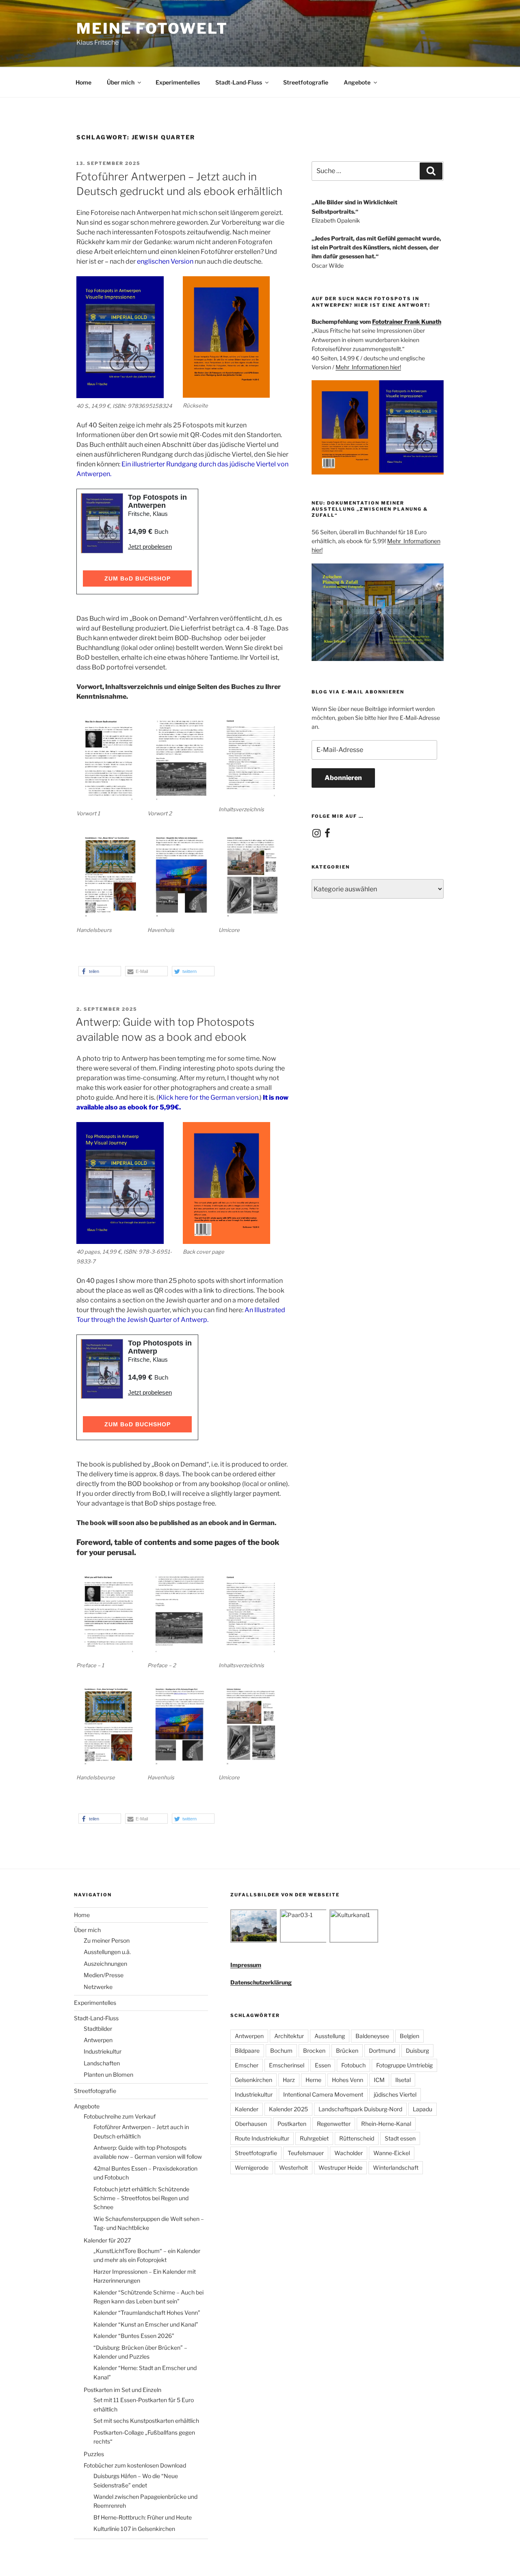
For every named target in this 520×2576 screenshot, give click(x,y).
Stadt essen (400, 2138)
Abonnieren (343, 778)
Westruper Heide (340, 2168)
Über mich (121, 82)
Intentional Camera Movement (323, 2094)
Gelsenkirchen (253, 2080)
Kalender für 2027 (107, 2240)
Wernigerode (252, 2168)
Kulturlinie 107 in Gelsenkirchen (134, 2529)
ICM (379, 2080)
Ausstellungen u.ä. (107, 1952)
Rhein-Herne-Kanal (386, 2124)
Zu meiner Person (107, 1940)
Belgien (409, 2036)
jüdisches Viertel (395, 2094)
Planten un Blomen (108, 2074)
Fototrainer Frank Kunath (407, 322)
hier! (395, 367)
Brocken (314, 2051)
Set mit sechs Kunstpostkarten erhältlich (146, 2421)
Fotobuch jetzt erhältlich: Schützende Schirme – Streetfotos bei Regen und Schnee (141, 2198)
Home (83, 82)
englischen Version (165, 261)
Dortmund (382, 2051)
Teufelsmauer (306, 2153)
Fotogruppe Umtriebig (404, 2065)
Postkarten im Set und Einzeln (122, 2390)
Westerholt (294, 2168)
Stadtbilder (98, 2029)
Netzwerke (98, 1987)
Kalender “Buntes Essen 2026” (134, 2336)
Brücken (347, 2051)
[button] (100, 971)
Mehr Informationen (363, 367)
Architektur (289, 2036)
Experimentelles (178, 82)
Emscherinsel (287, 2065)
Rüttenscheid (357, 2138)
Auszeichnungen (105, 1964)
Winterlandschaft (396, 2168)
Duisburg (417, 2051)
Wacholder (349, 2153)
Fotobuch (353, 2065)
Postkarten (292, 2124)
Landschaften (102, 2063)
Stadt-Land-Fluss (239, 82)
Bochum (281, 2051)
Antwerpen (98, 2040)
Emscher (247, 2065)
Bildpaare (247, 2051)
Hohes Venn (348, 2080)
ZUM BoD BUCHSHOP (138, 578)
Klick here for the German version (208, 1097)
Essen (323, 2065)
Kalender (247, 2109)
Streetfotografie (306, 82)
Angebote (357, 82)
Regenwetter (334, 2124)
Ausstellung (330, 2036)
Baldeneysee (372, 2036)
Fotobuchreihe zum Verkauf (120, 2116)
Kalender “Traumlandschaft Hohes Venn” (147, 2313)
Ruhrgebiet (314, 2138)
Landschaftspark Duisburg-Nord (360, 2109)
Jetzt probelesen (150, 547)
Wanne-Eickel (392, 2153)
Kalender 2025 (288, 2109)
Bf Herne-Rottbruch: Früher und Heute (143, 2517)
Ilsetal (403, 2080)
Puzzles (94, 2454)
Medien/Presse (104, 1975)
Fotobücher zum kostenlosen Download (135, 2465)
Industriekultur (103, 2051)
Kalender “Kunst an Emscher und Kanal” (146, 2324)
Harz (289, 2080)
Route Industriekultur (262, 2138)
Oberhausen (251, 2124)
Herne (313, 2080)
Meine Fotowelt (152, 28)
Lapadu (422, 2109)
